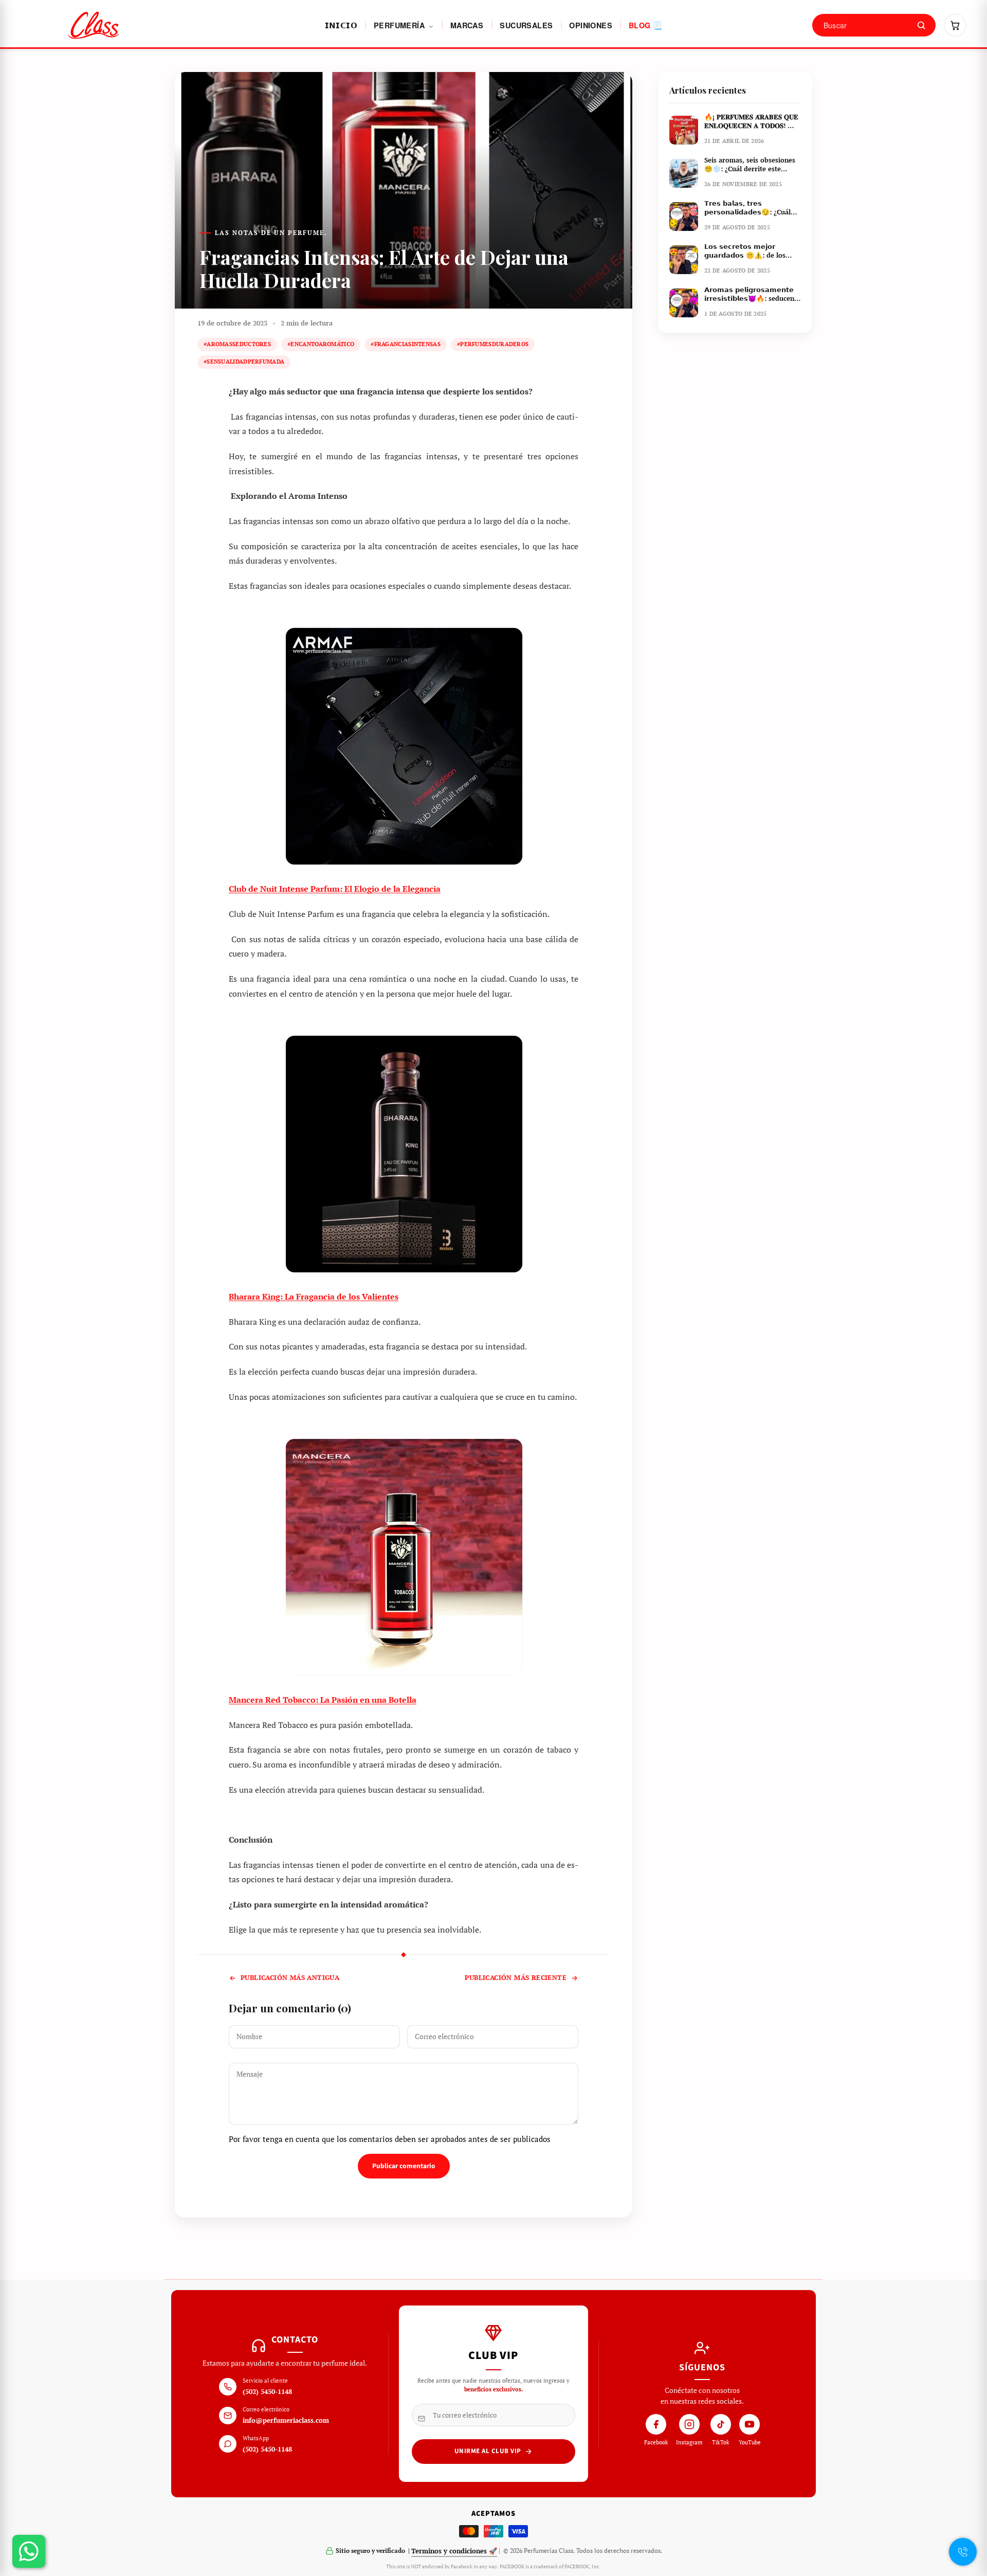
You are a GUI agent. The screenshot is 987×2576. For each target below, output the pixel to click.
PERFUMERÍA (400, 25)
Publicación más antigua (290, 1978)
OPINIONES (591, 25)
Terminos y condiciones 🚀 (454, 2551)
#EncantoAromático (321, 344)
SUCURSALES (526, 25)
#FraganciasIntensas (406, 344)
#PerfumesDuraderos (493, 344)
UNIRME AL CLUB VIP (488, 2451)
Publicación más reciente (516, 1978)
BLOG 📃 (645, 25)
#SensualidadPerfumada (244, 362)
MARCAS (467, 25)
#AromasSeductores (237, 344)
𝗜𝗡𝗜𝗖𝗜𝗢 (341, 25)
